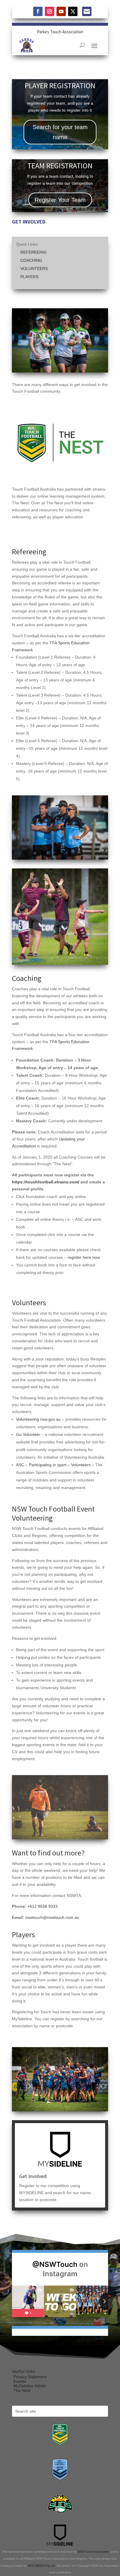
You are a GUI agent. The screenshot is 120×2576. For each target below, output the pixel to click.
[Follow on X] (73, 11)
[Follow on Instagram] (50, 11)
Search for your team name (60, 132)
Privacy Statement (30, 2377)
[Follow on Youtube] (61, 11)
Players (29, 277)
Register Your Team (60, 200)
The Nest (22, 2390)
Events (20, 2381)
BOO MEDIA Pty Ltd (42, 2566)
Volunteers (34, 269)
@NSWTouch (55, 2264)
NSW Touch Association (93, 2552)
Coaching (31, 260)
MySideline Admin (30, 2386)
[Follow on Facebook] (38, 11)
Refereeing (33, 252)
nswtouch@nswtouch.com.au (52, 1917)
